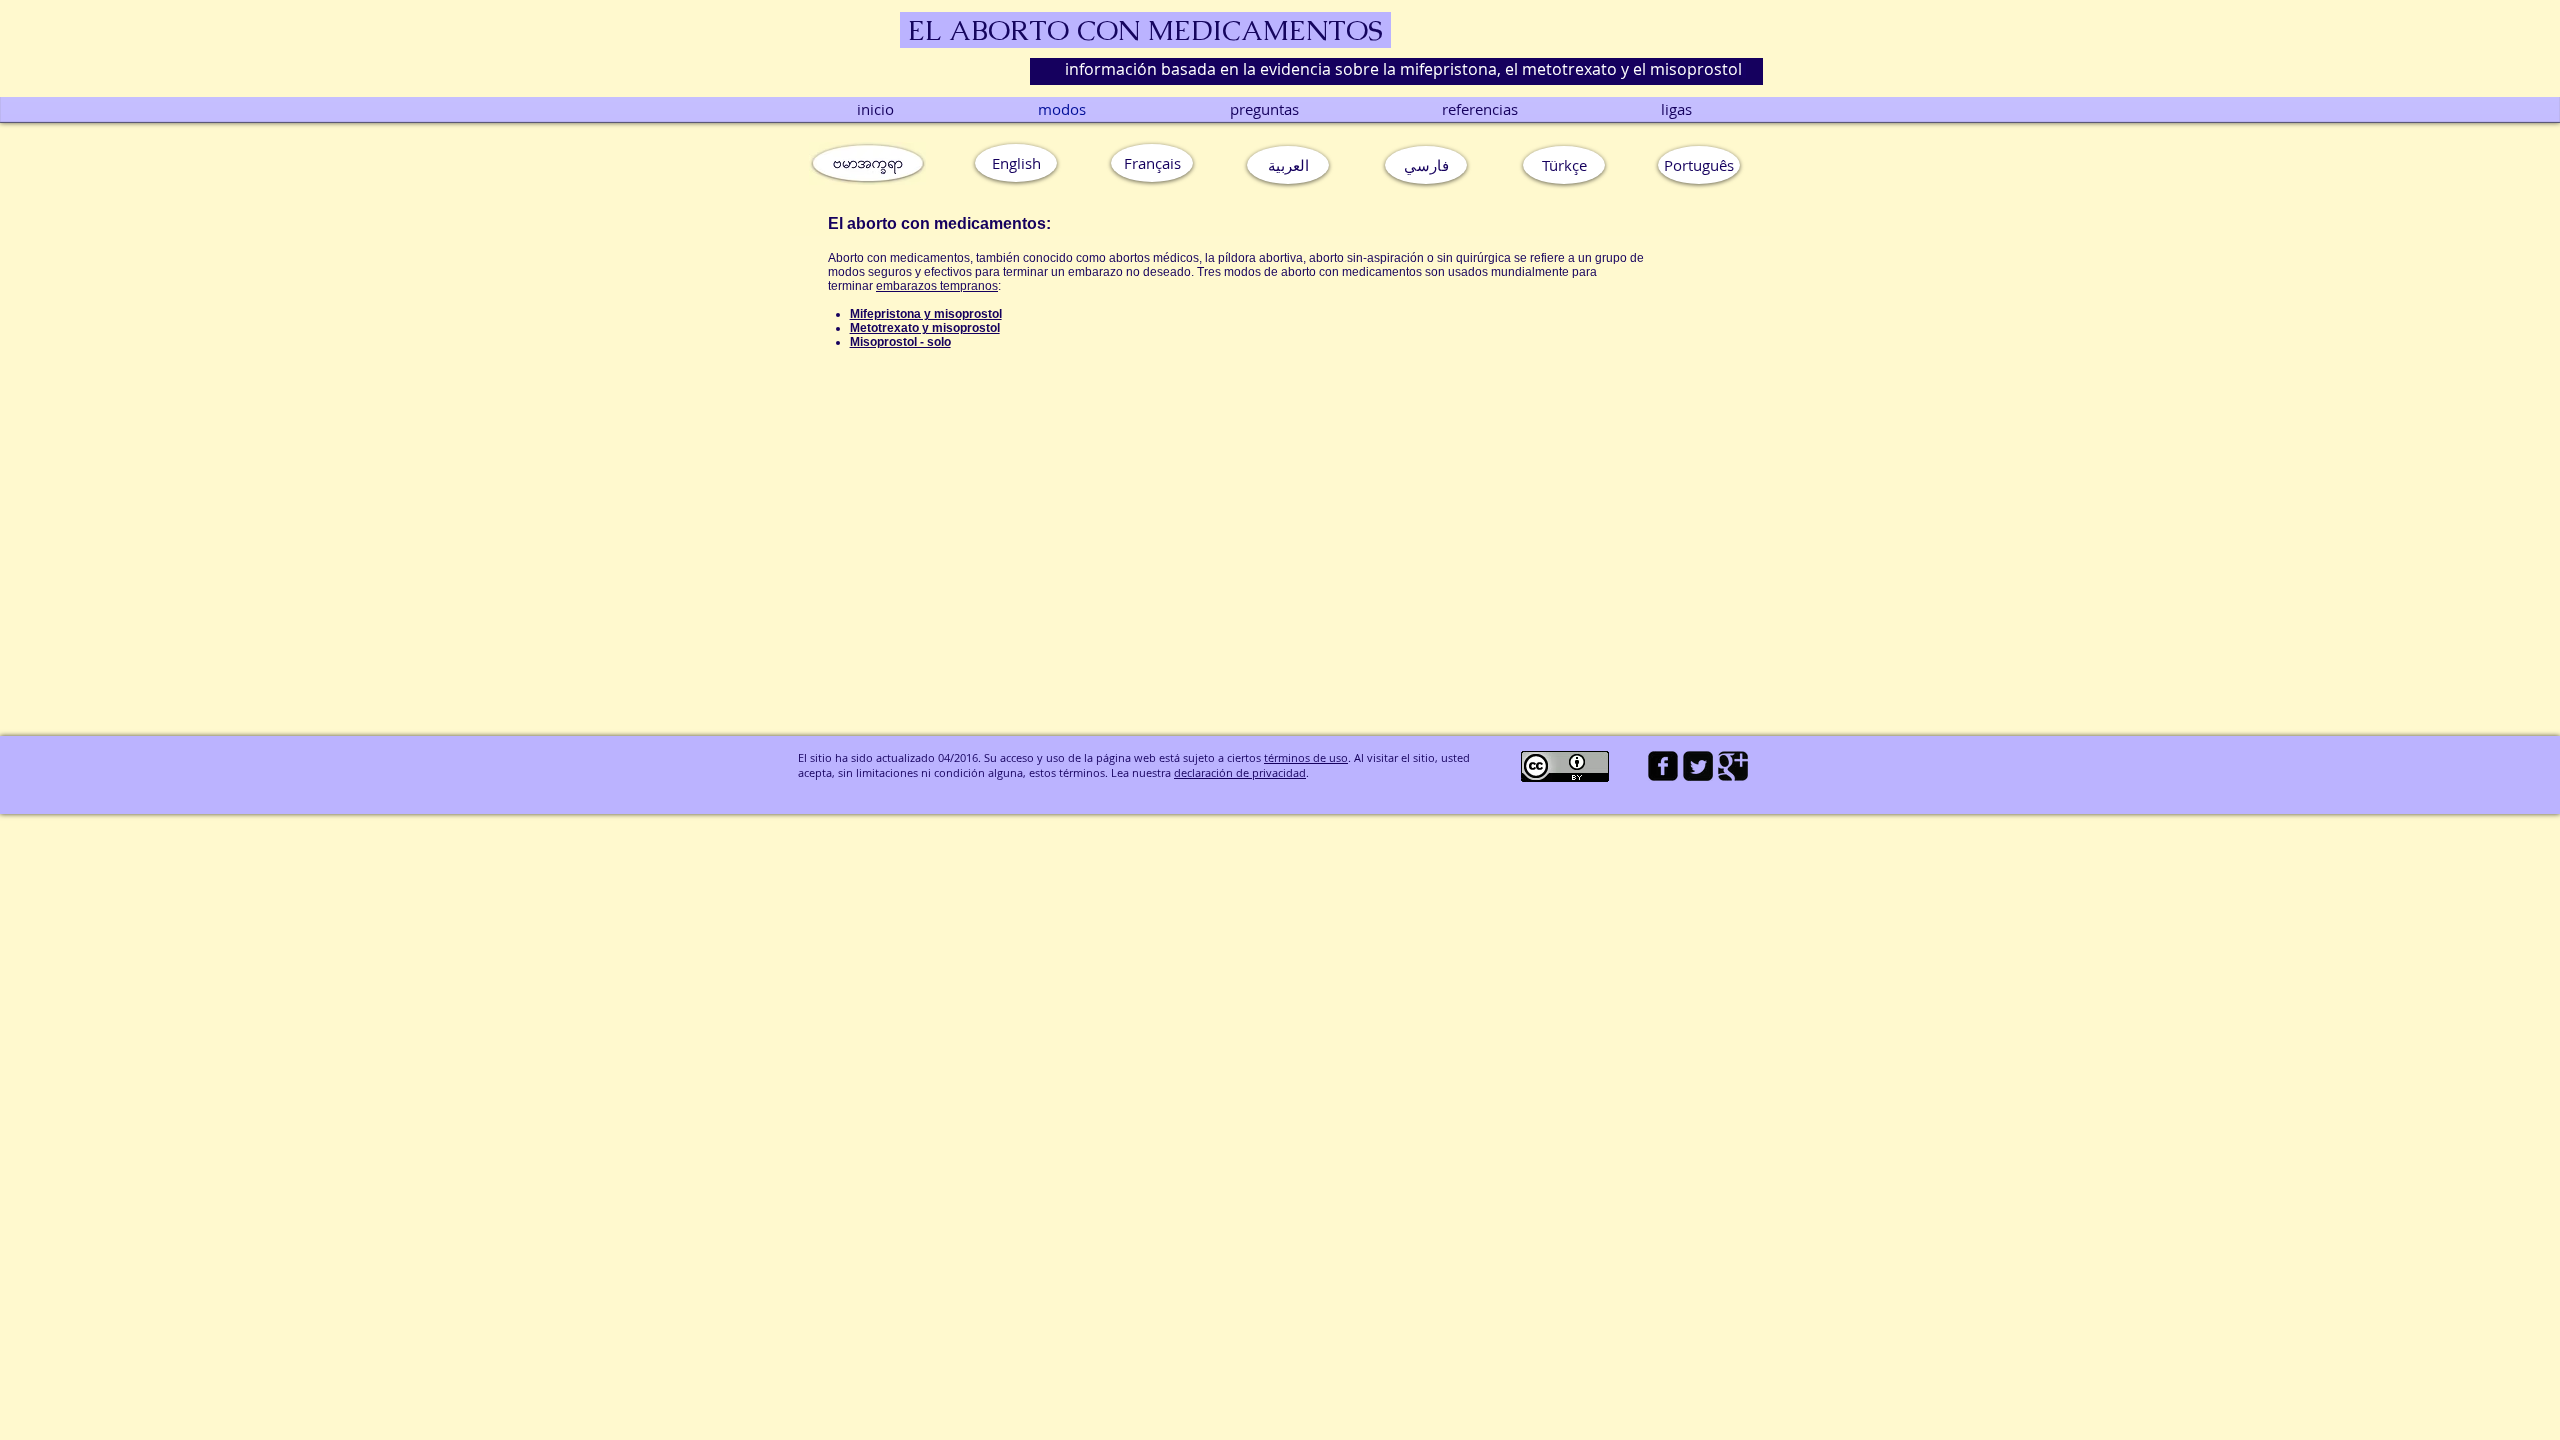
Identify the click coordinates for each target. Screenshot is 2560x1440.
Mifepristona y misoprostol (926, 314)
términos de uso (1306, 757)
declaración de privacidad (1240, 772)
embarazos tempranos (937, 286)
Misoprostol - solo (900, 342)
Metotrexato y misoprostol (925, 328)
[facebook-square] (1663, 766)
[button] (1699, 165)
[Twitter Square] (1698, 766)
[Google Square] (1733, 766)
